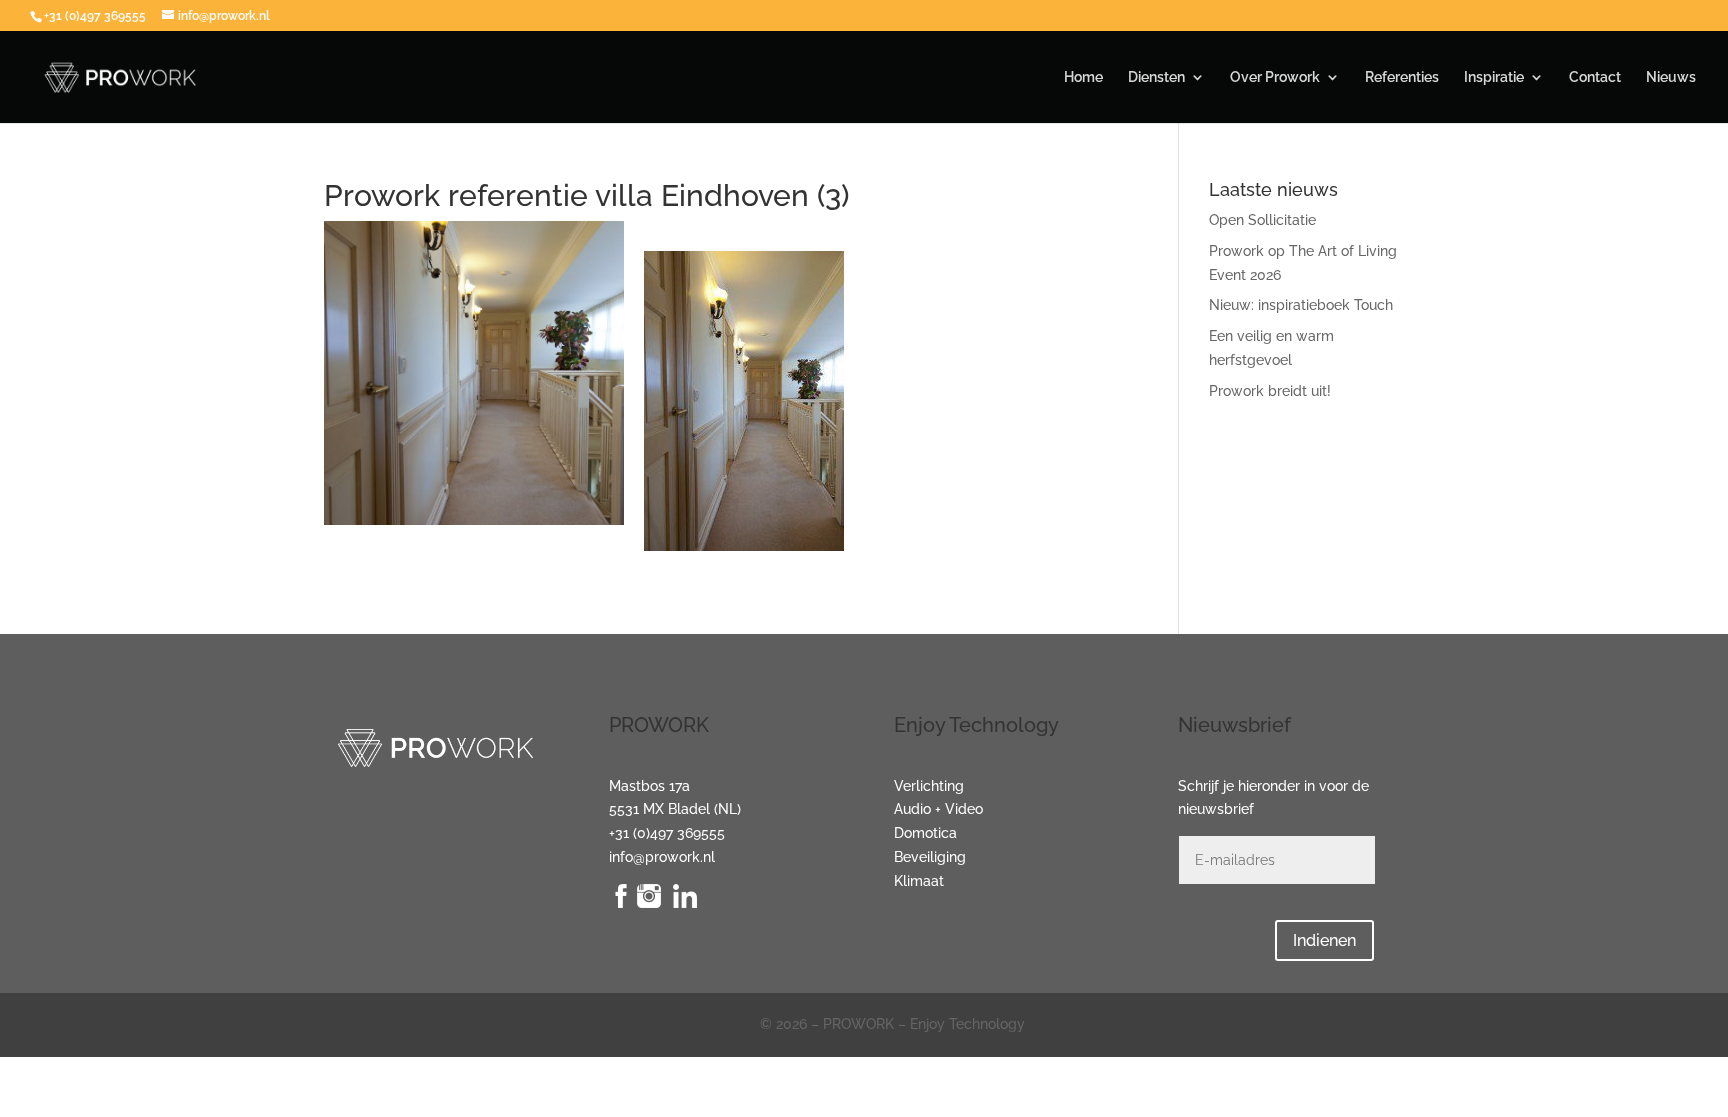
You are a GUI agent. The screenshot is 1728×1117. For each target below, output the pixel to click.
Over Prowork (1275, 77)
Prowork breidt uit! (1270, 391)
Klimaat (919, 881)
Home (1083, 77)
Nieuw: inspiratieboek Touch (1301, 305)
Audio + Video (938, 809)
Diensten (1156, 77)
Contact (1595, 77)
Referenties (1402, 77)
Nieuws (1671, 77)
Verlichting (929, 786)
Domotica (925, 833)
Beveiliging (930, 857)
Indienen (1324, 940)
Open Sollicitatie (1262, 220)
